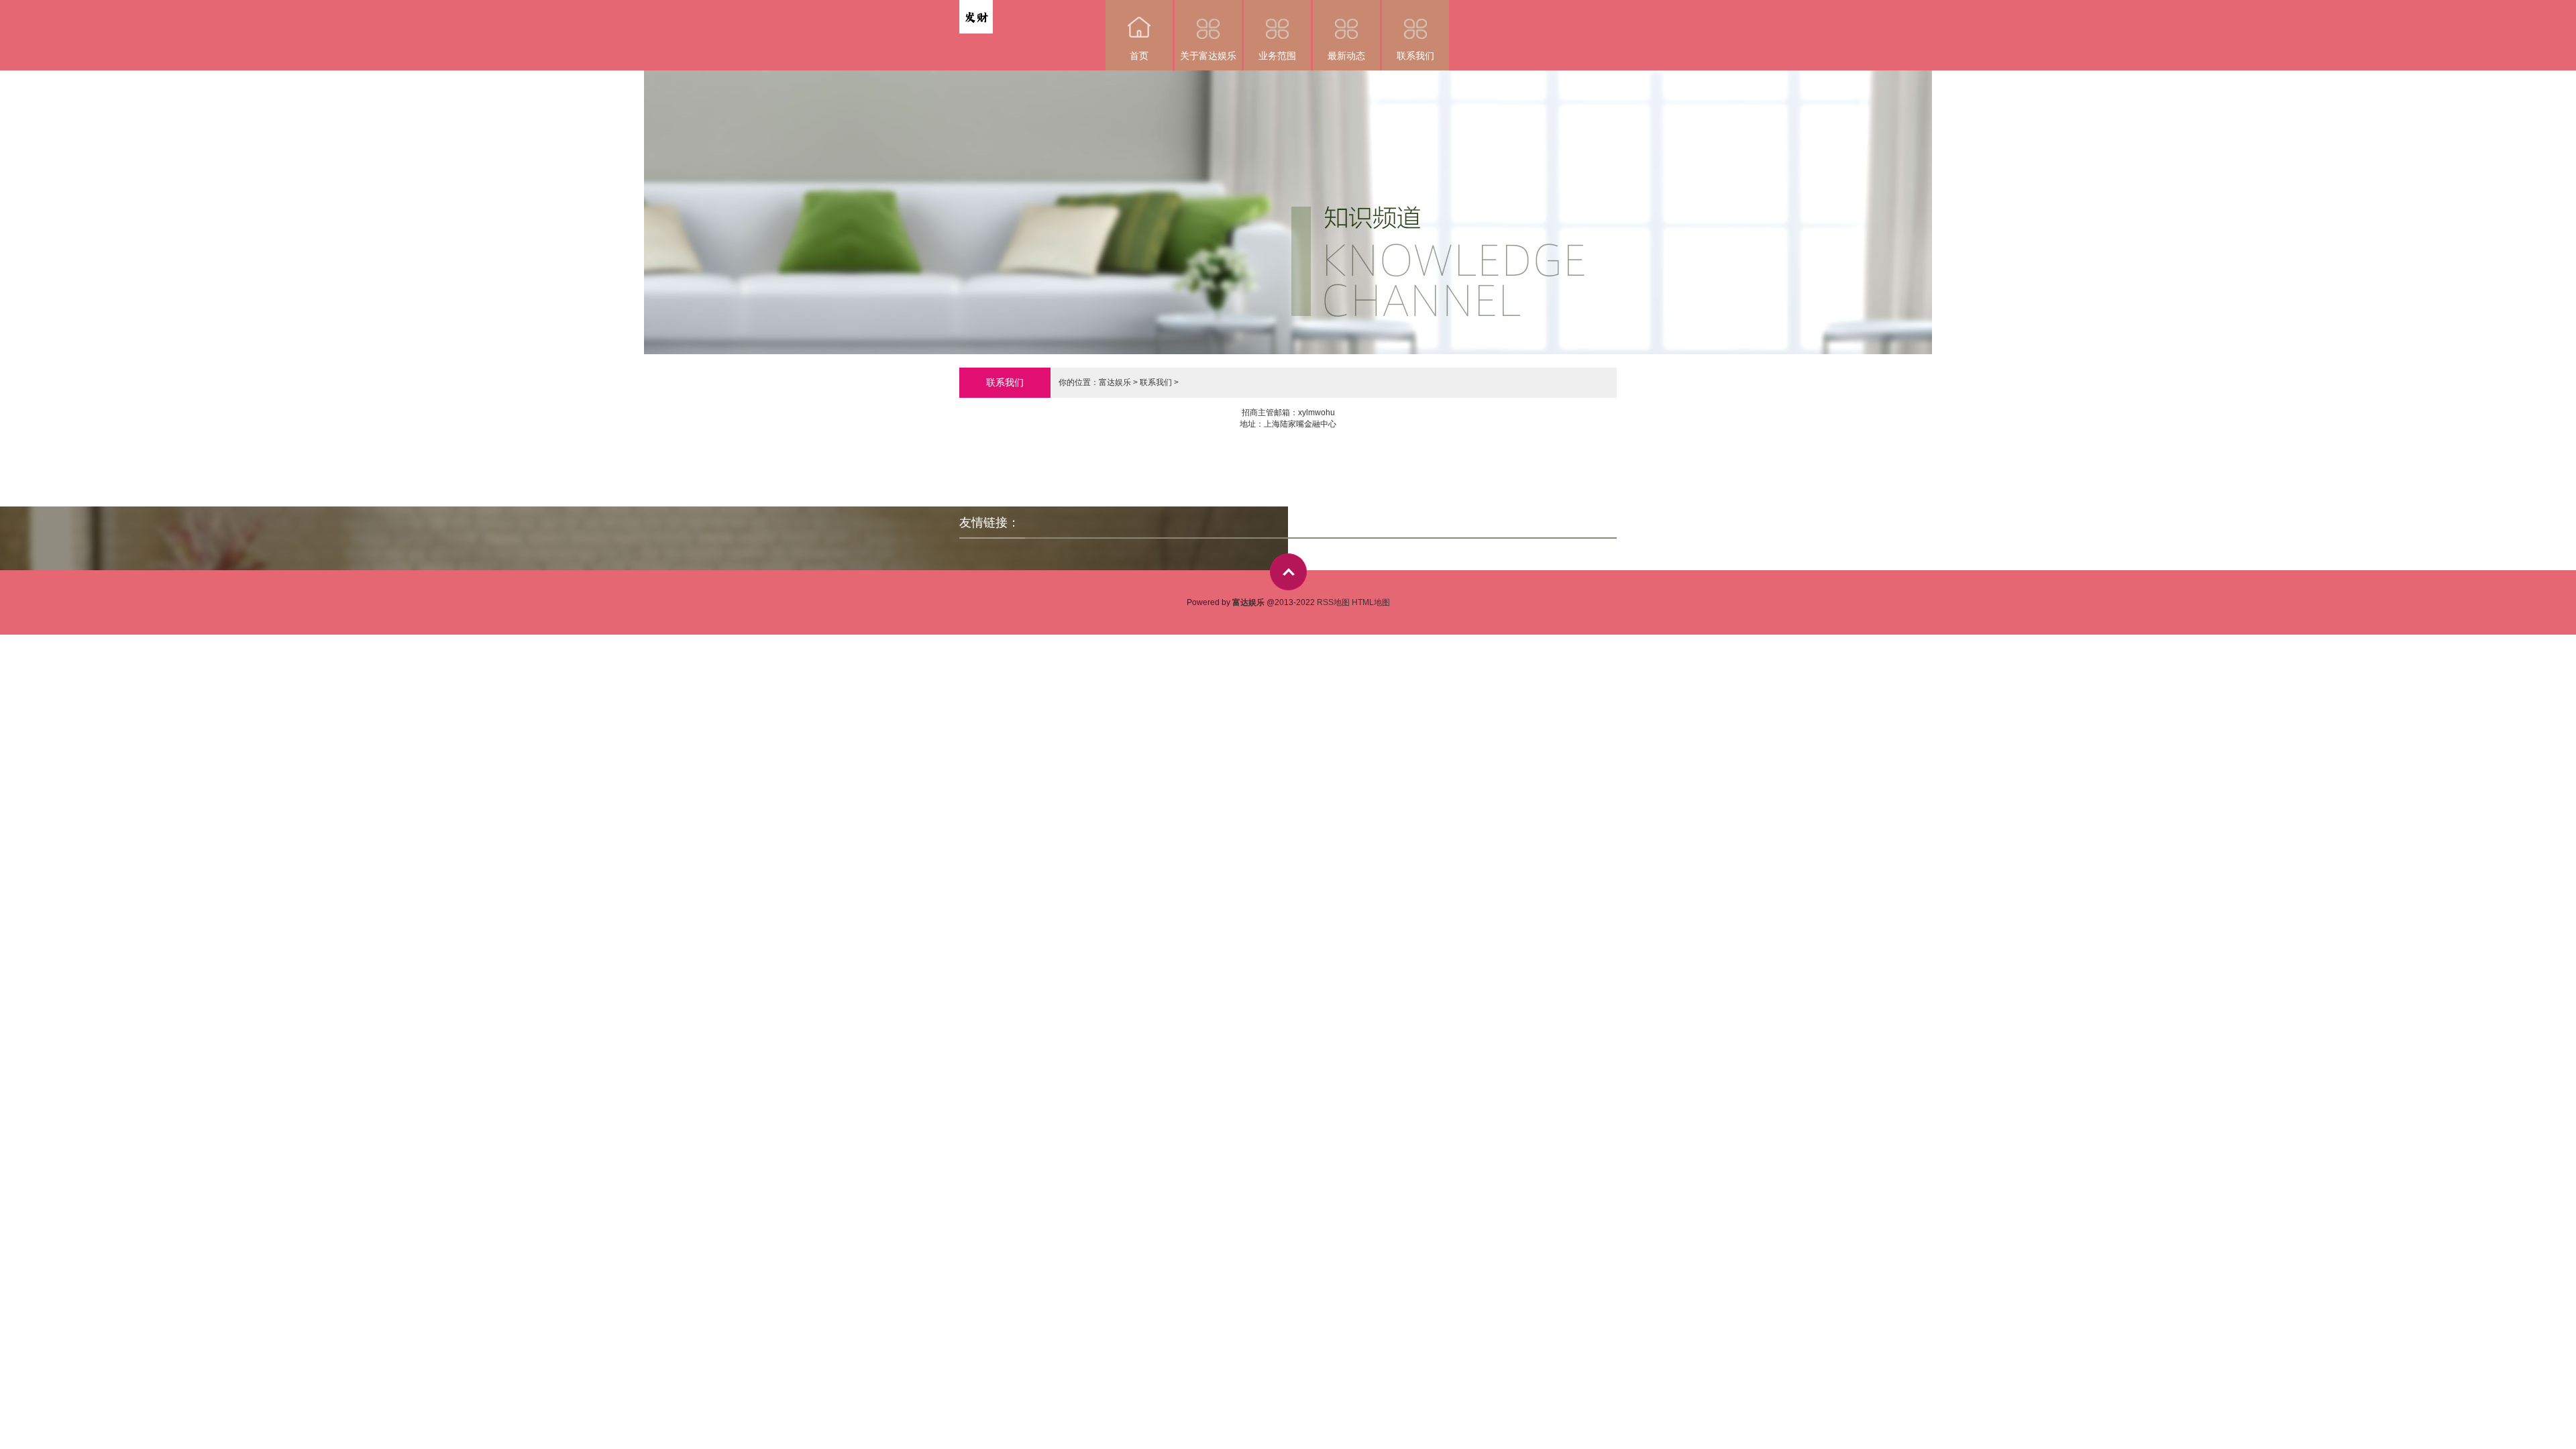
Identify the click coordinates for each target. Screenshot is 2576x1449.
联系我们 (1415, 56)
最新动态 (1346, 56)
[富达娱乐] (976, 9)
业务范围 (1277, 56)
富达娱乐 (1115, 382)
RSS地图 (1333, 602)
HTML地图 (1371, 602)
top (1288, 572)
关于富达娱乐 (1208, 56)
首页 (1139, 56)
